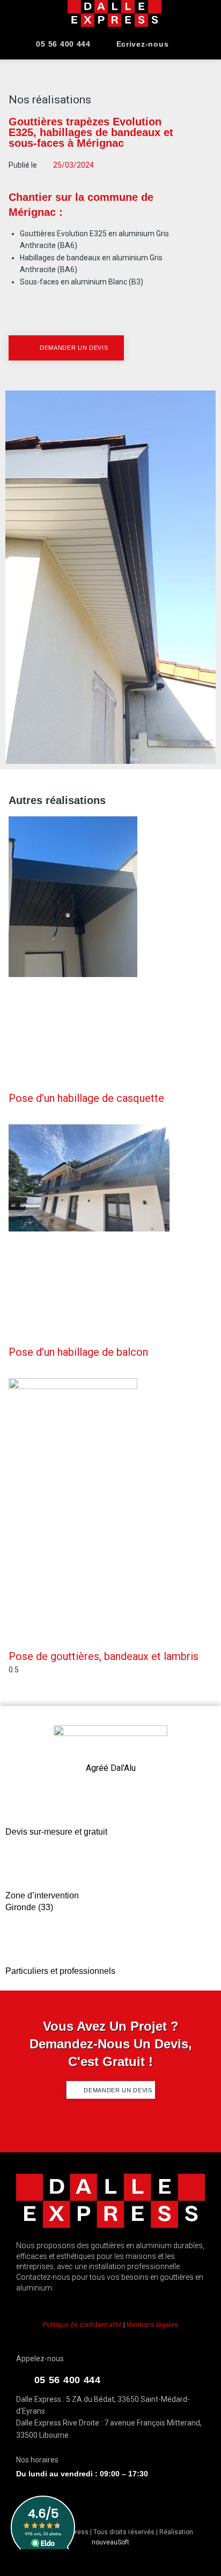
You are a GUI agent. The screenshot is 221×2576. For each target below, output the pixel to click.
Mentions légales (152, 2325)
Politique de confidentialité (82, 2325)
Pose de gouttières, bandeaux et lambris (104, 1656)
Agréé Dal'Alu (111, 1768)
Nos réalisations (50, 100)
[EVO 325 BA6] (110, 577)
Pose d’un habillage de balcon (78, 1352)
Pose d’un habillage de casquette (86, 1098)
